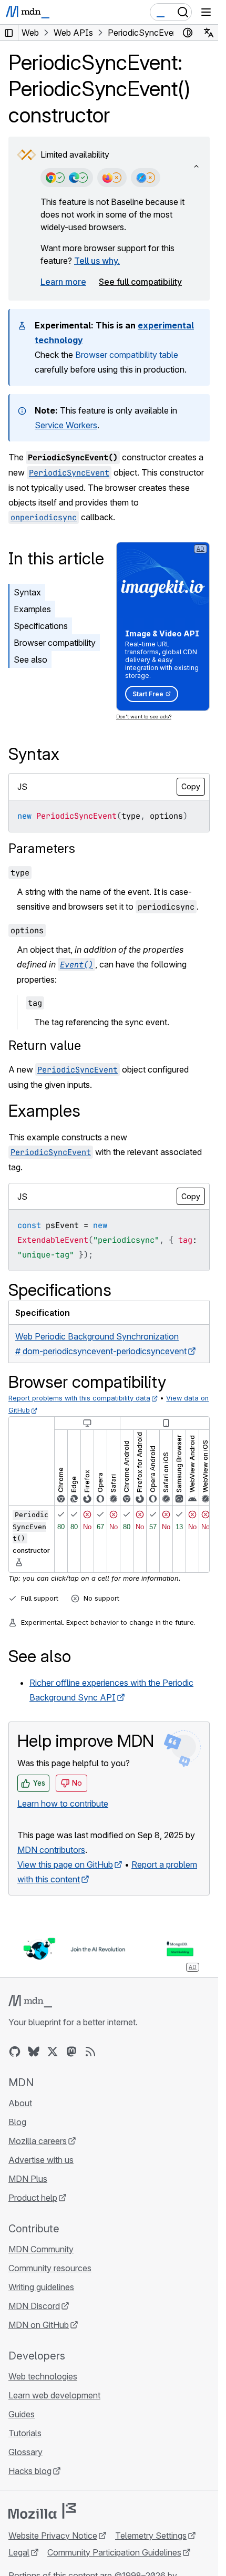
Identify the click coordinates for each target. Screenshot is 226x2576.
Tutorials (25, 2433)
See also (30, 660)
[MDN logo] (30, 2001)
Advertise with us (41, 2160)
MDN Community (41, 2249)
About (20, 2103)
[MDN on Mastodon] (71, 2052)
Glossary (25, 2452)
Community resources (50, 2268)
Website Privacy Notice (53, 2536)
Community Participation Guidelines (114, 2552)
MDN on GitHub (39, 2325)
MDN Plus (28, 2179)
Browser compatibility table (127, 355)
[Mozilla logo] (42, 2511)
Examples (32, 609)
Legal (19, 2552)
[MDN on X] (53, 2052)
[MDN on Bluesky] (34, 2052)
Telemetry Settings (151, 2536)
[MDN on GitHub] (15, 2052)
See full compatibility (140, 282)
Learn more (63, 282)
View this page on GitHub (65, 1864)
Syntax (27, 592)
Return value (45, 1045)
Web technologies (43, 2376)
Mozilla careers (38, 2141)
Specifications (41, 626)
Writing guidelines (41, 2287)
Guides (22, 2414)
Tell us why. (97, 261)
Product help (33, 2198)
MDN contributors (51, 1850)
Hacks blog (30, 2471)
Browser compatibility (55, 643)
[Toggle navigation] (206, 12)
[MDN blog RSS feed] (90, 2052)
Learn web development (54, 2395)
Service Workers (66, 425)
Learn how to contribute (63, 1804)
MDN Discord (34, 2306)
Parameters (42, 848)
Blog (17, 2122)
